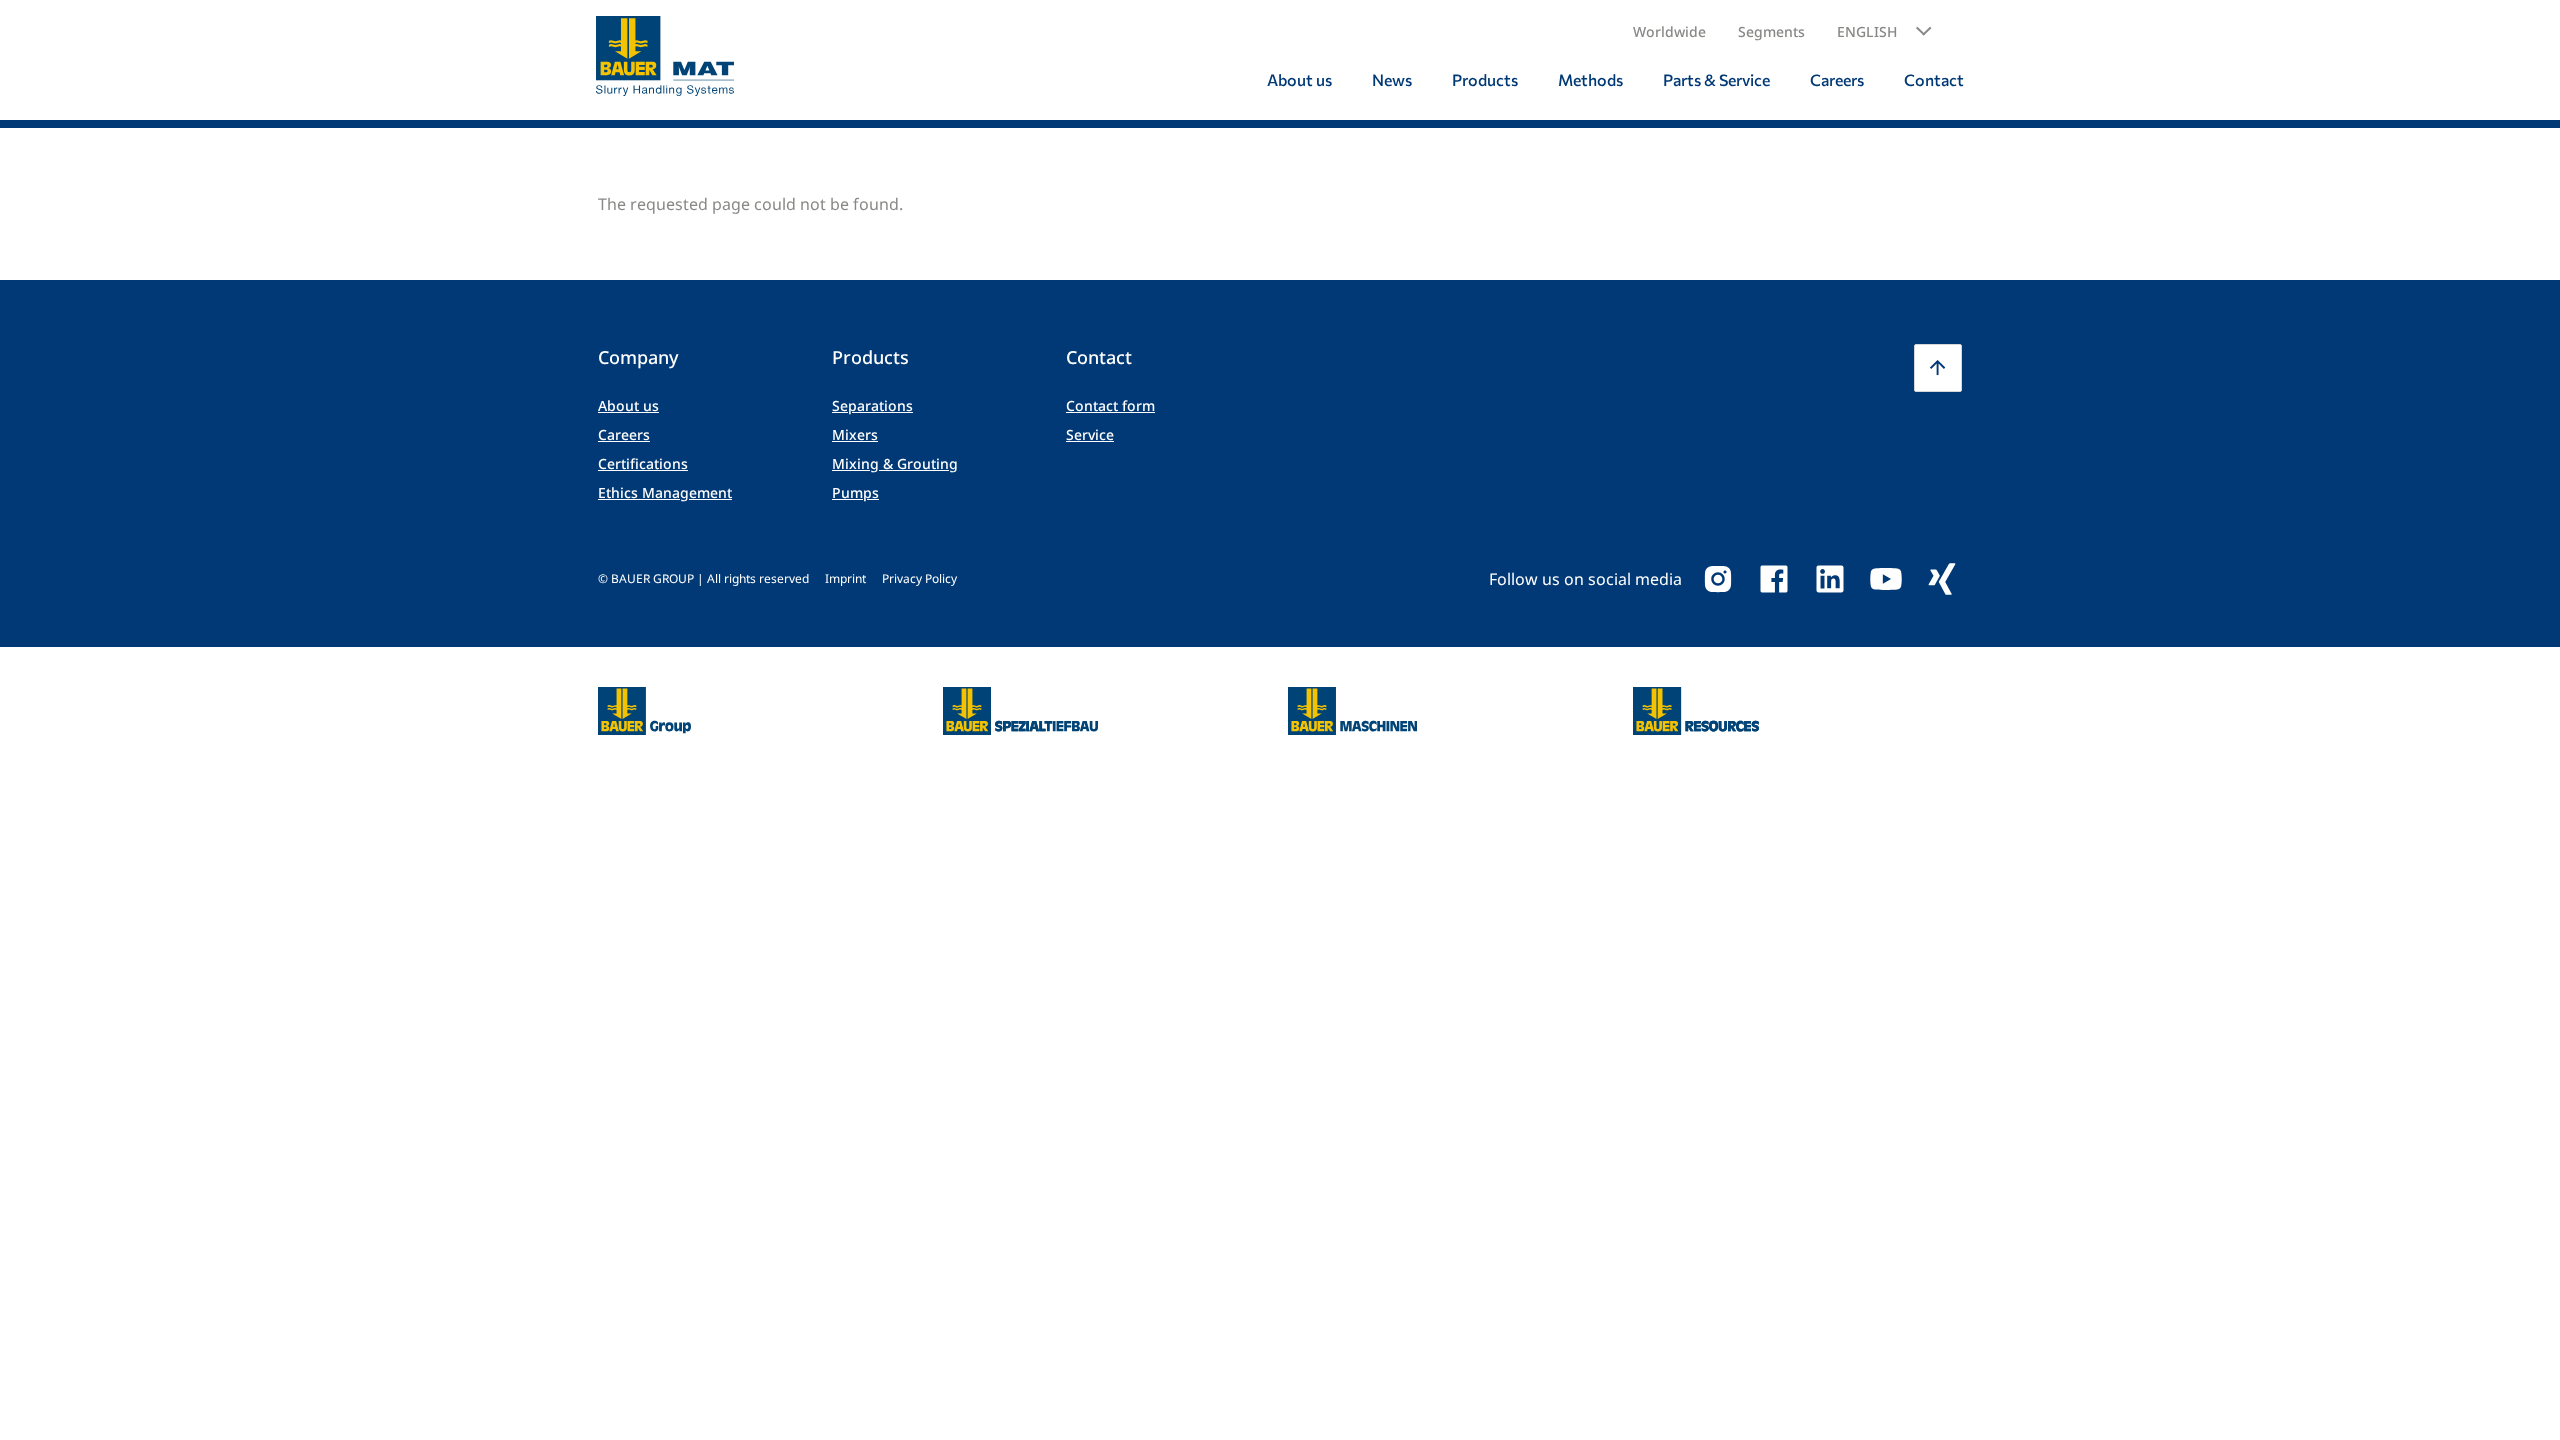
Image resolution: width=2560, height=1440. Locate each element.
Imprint (845, 578)
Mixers (855, 434)
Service (1090, 434)
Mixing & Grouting (895, 463)
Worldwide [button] (1669, 31)
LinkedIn (1830, 579)
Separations (872, 405)
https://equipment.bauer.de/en (1352, 699)
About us (628, 405)
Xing (1942, 579)
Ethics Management (665, 492)
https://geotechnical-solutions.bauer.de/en (1020, 711)
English (1867, 31)
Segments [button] (1771, 31)
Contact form (1110, 405)
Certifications (643, 463)
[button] (1884, 32)
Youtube (1886, 579)
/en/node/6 (640, 699)
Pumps (855, 492)
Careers (624, 434)
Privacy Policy (919, 578)
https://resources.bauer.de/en (1696, 699)
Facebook (1774, 579)
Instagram (1718, 579)
